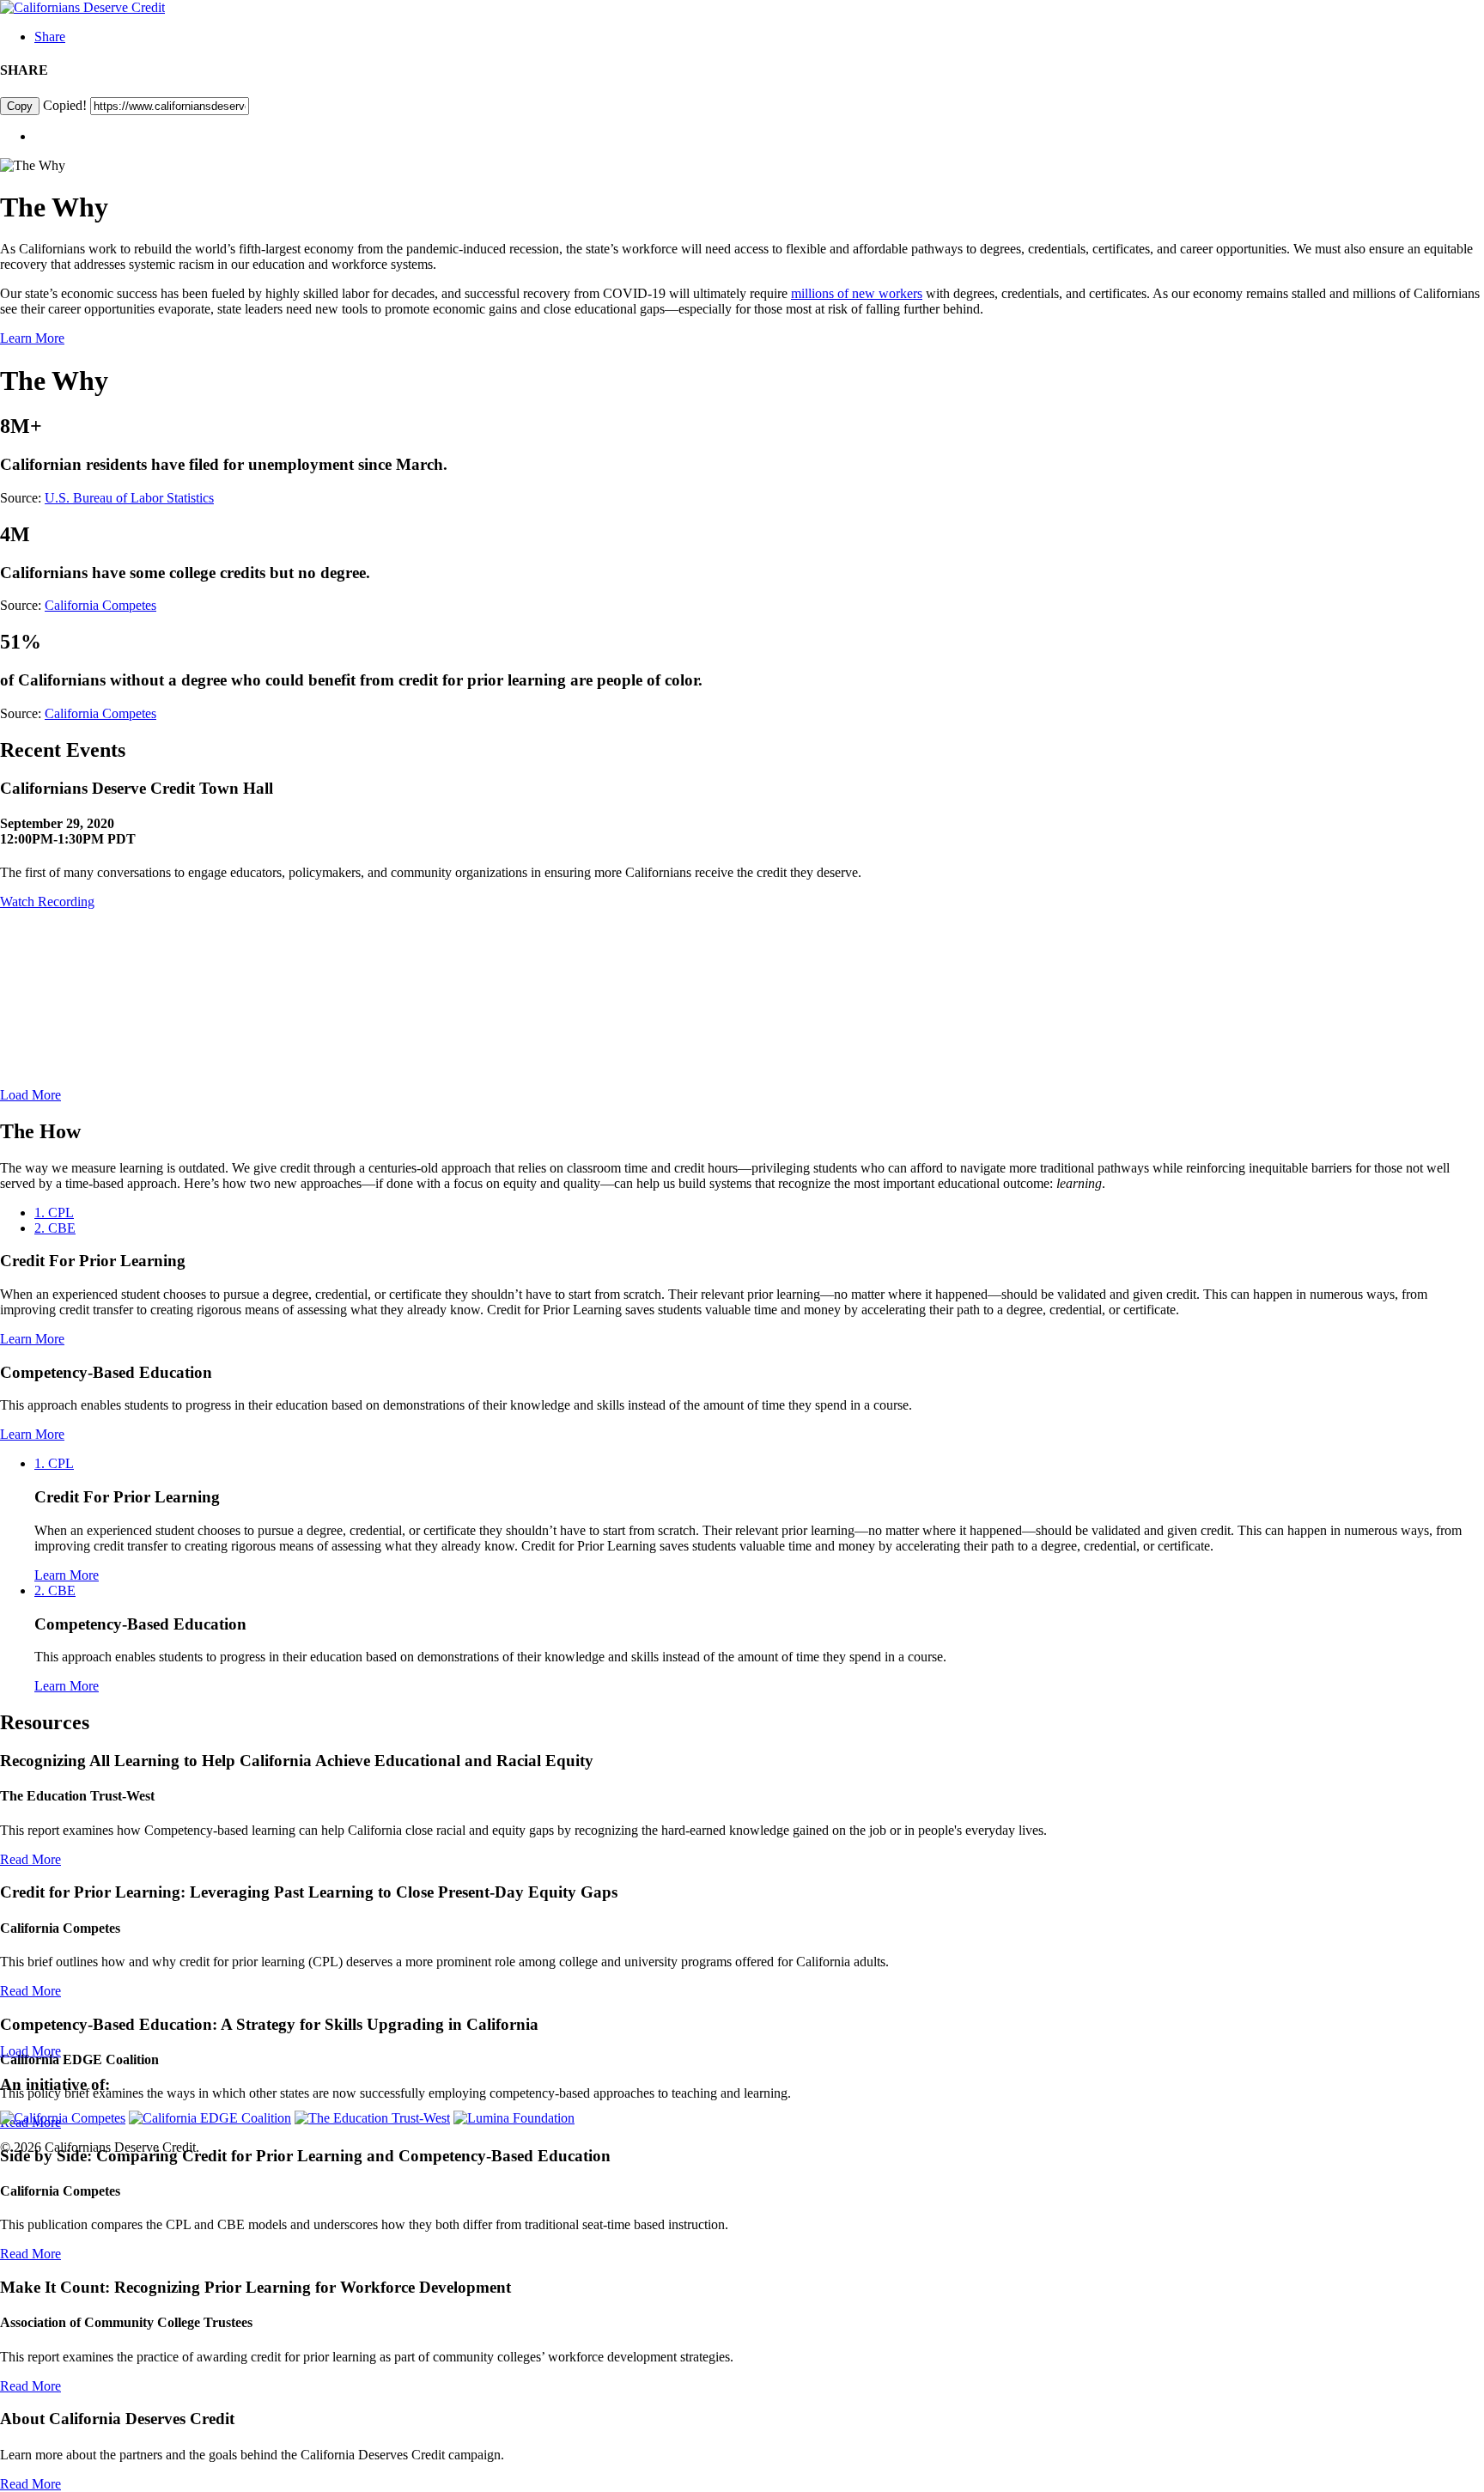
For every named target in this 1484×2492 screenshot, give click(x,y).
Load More (30, 1095)
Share (50, 37)
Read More (30, 1859)
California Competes (100, 605)
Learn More (32, 338)
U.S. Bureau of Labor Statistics (129, 498)
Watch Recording (47, 902)
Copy (20, 106)
